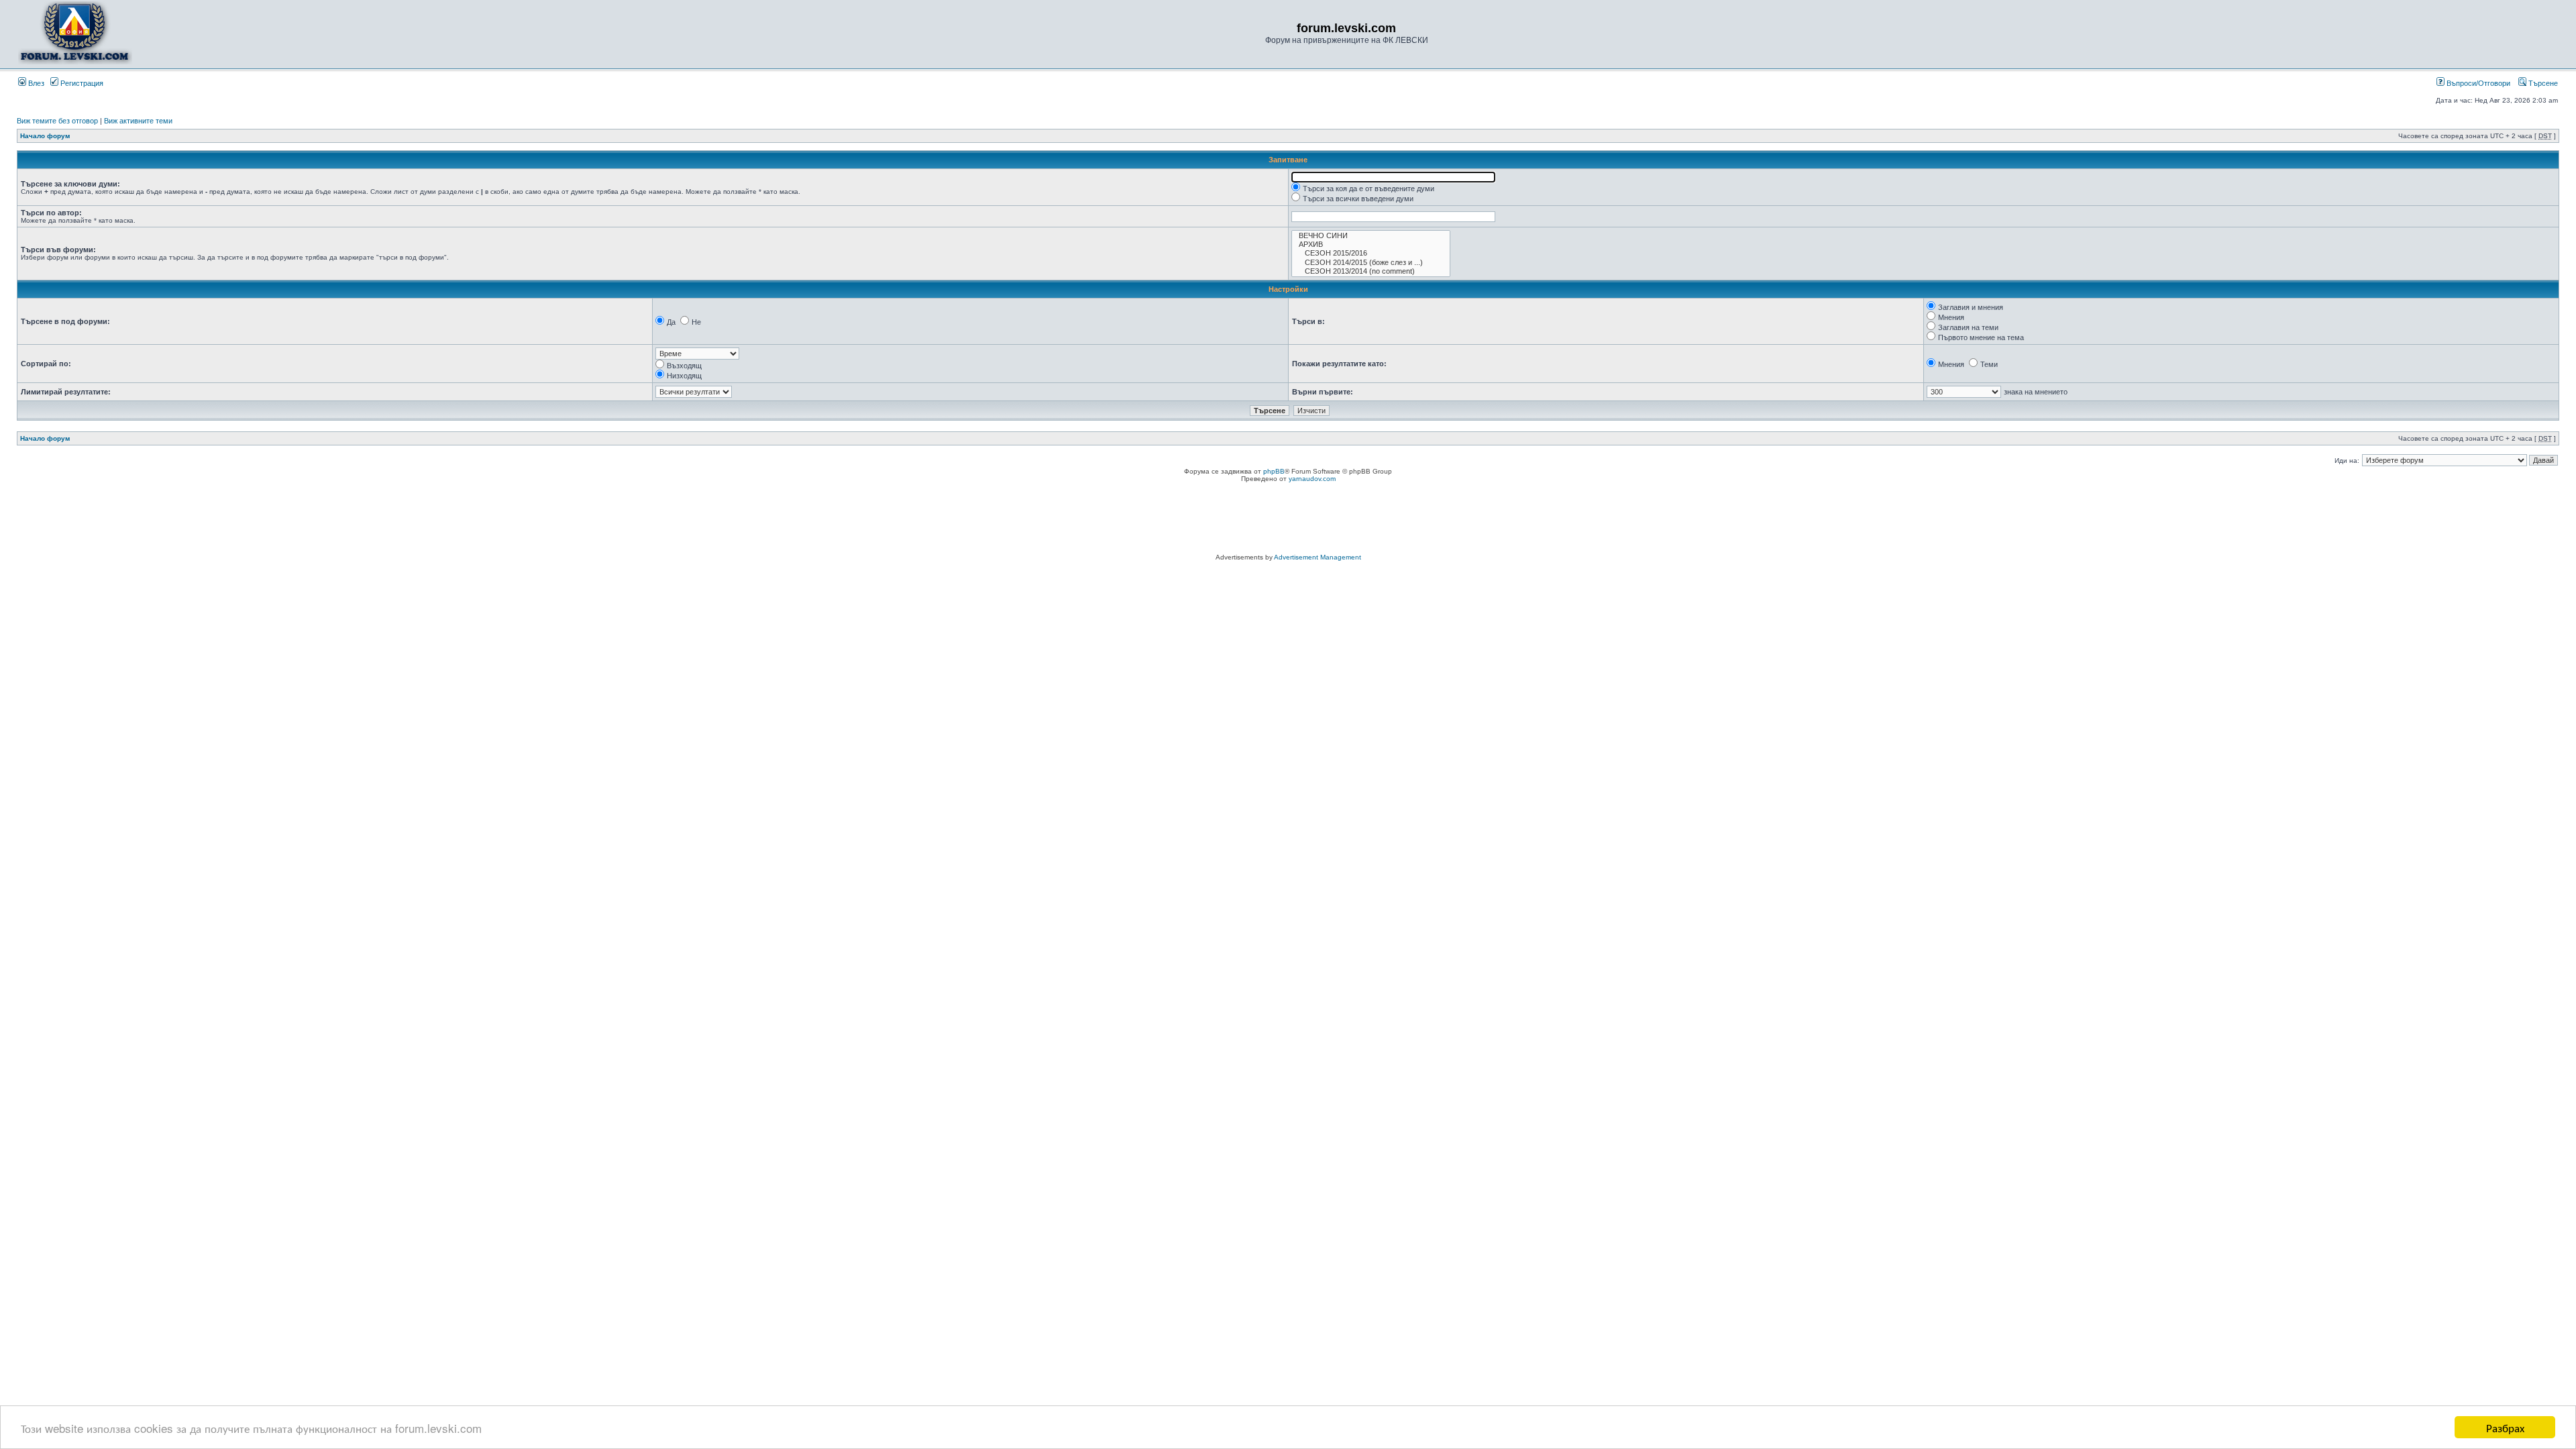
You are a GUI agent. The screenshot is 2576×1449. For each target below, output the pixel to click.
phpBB (1274, 471)
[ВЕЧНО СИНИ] (1371, 236)
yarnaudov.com (1312, 479)
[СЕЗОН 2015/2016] (1371, 253)
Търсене (2542, 83)
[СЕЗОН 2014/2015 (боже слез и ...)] (1371, 263)
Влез (35, 83)
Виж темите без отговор (57, 121)
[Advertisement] (1288, 520)
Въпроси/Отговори (2477, 83)
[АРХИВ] (1371, 245)
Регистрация (81, 83)
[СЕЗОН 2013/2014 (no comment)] (1371, 271)
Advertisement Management (1318, 557)
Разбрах (2505, 1427)
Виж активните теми (138, 121)
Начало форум (45, 136)
